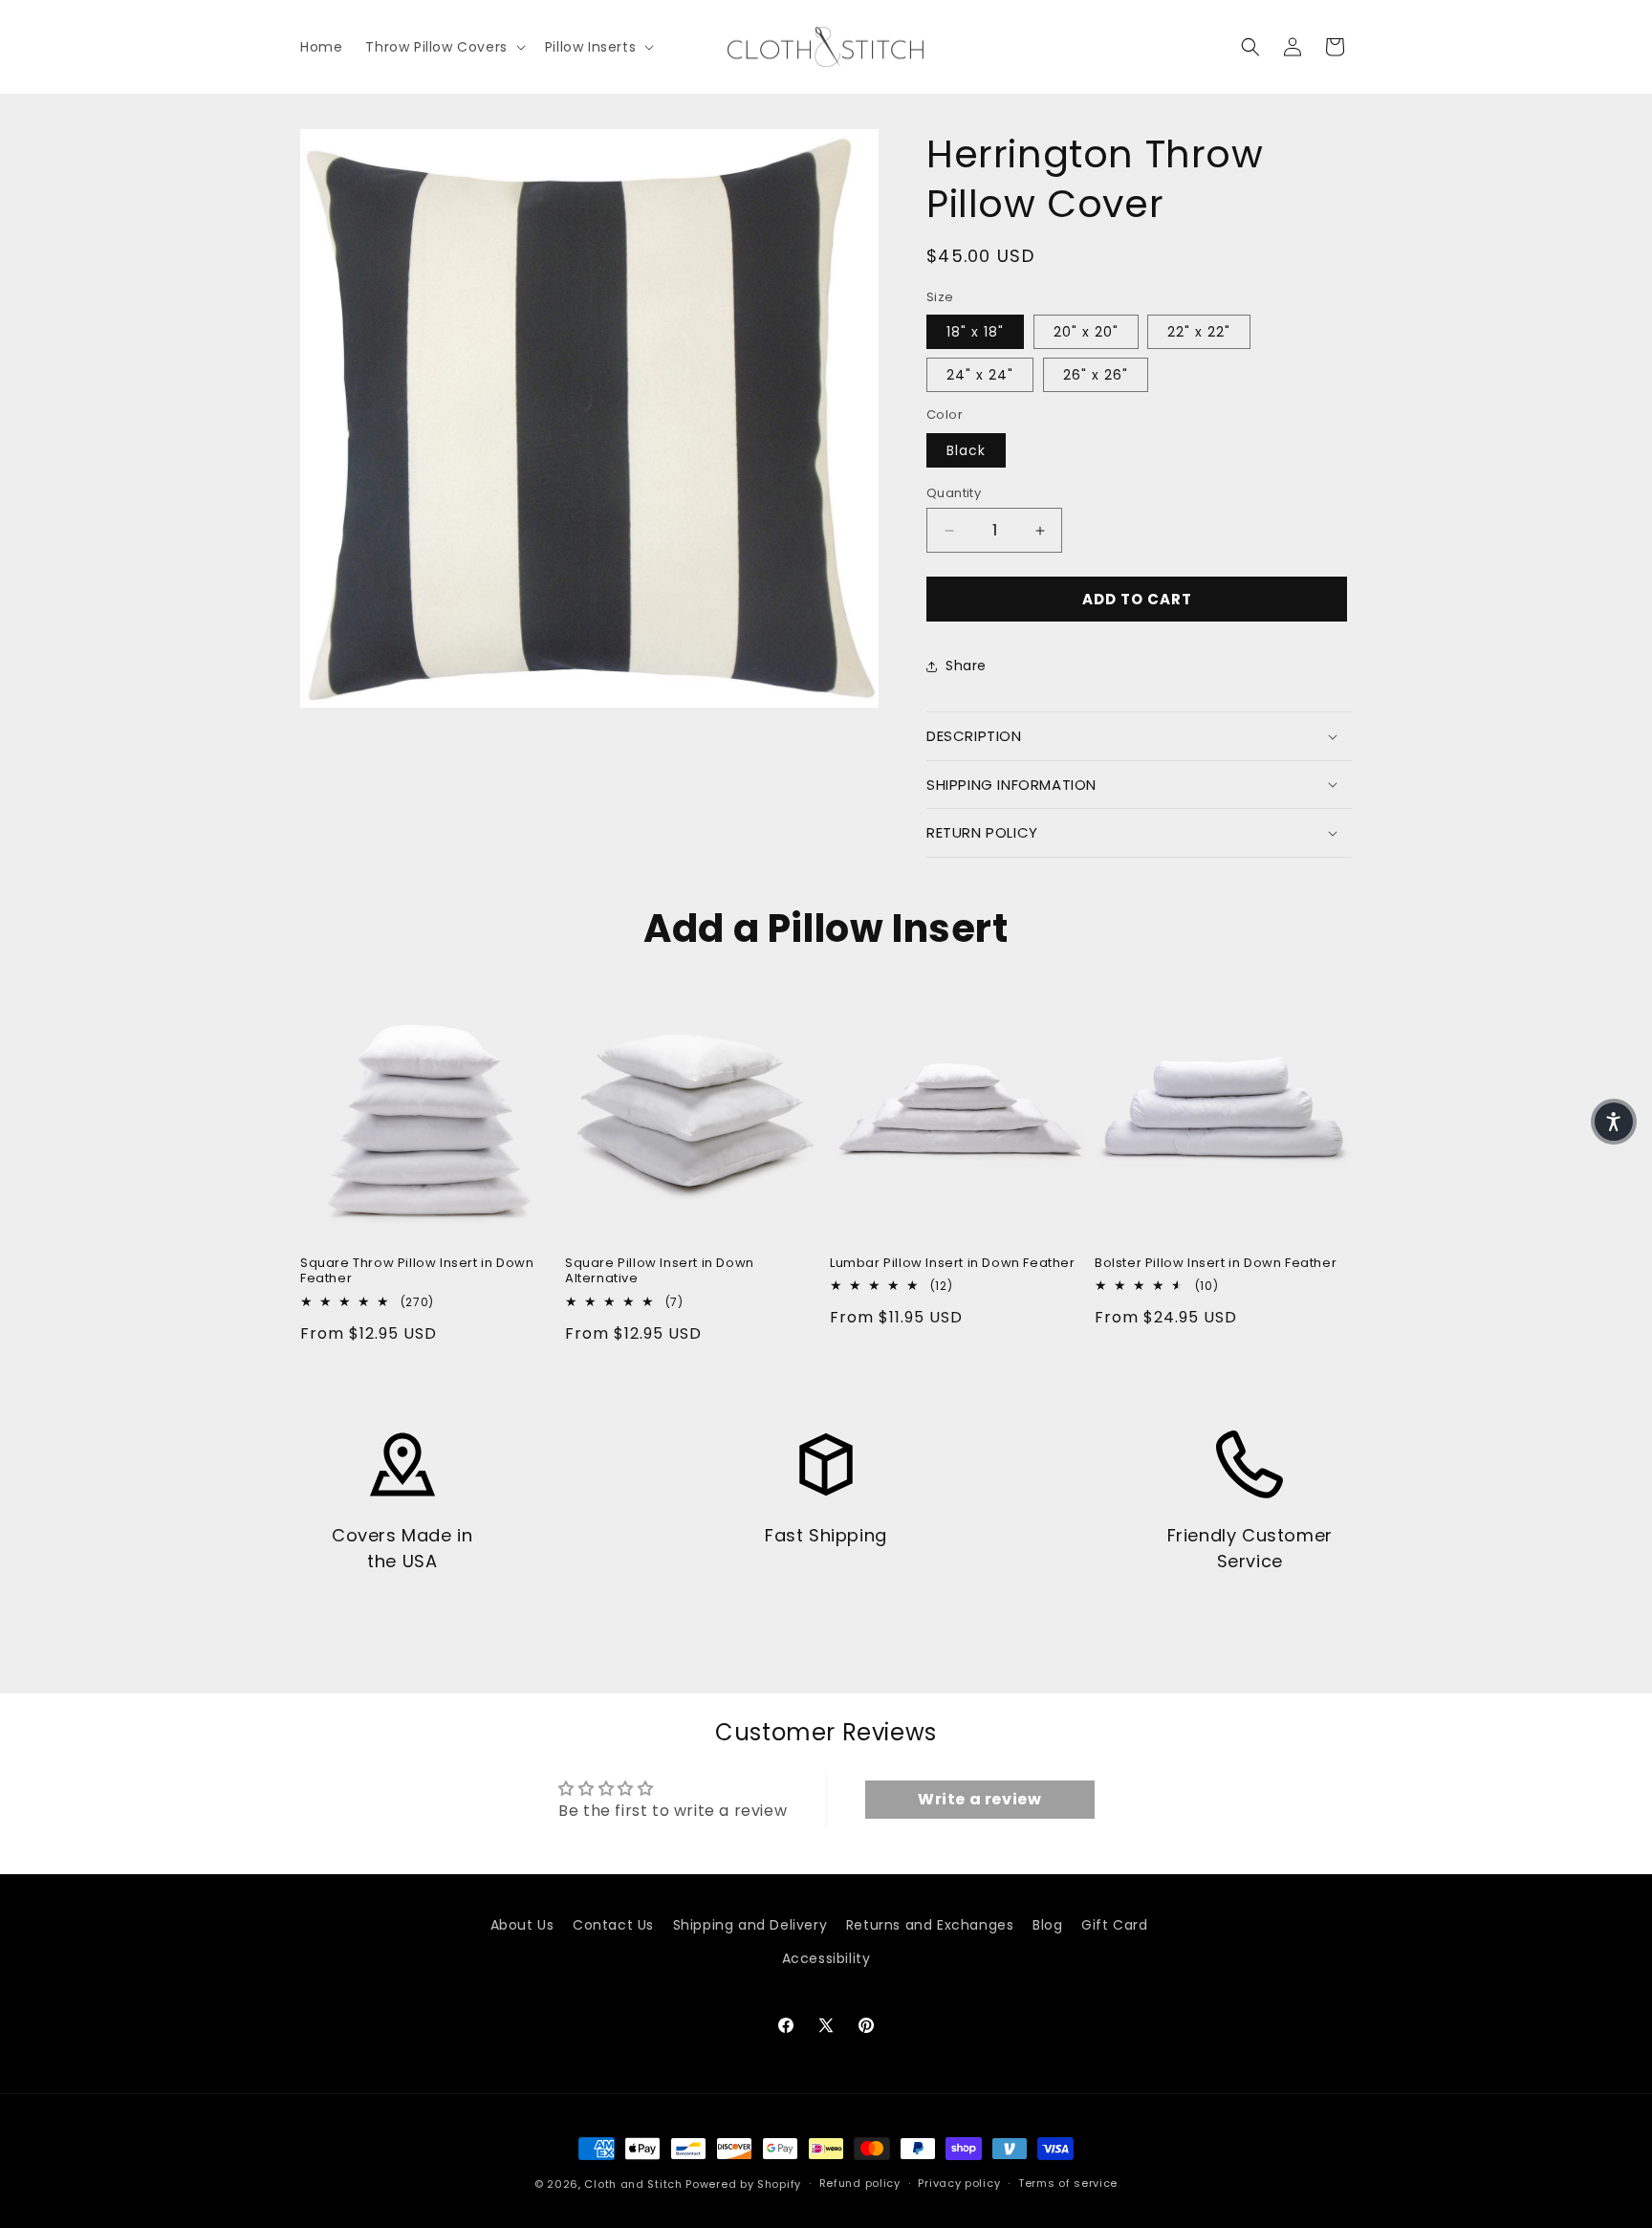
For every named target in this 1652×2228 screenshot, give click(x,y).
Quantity (954, 493)
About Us (522, 1925)
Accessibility (826, 1958)
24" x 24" (980, 375)
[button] (443, 47)
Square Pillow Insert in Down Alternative (660, 1272)
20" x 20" (1086, 332)
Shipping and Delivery (750, 1925)
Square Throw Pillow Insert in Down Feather (417, 1272)
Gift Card (1114, 1925)
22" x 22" (1199, 332)
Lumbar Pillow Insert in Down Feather (953, 1264)
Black (966, 450)
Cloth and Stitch (633, 2184)
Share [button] (966, 666)
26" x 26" (1096, 375)
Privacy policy (959, 2183)
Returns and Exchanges (930, 1925)
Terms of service (1068, 2183)
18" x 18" (975, 332)
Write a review (979, 1799)
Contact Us (613, 1925)
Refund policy (860, 2183)
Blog (1047, 1925)
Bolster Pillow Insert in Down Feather (1216, 1264)
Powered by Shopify (743, 2184)
